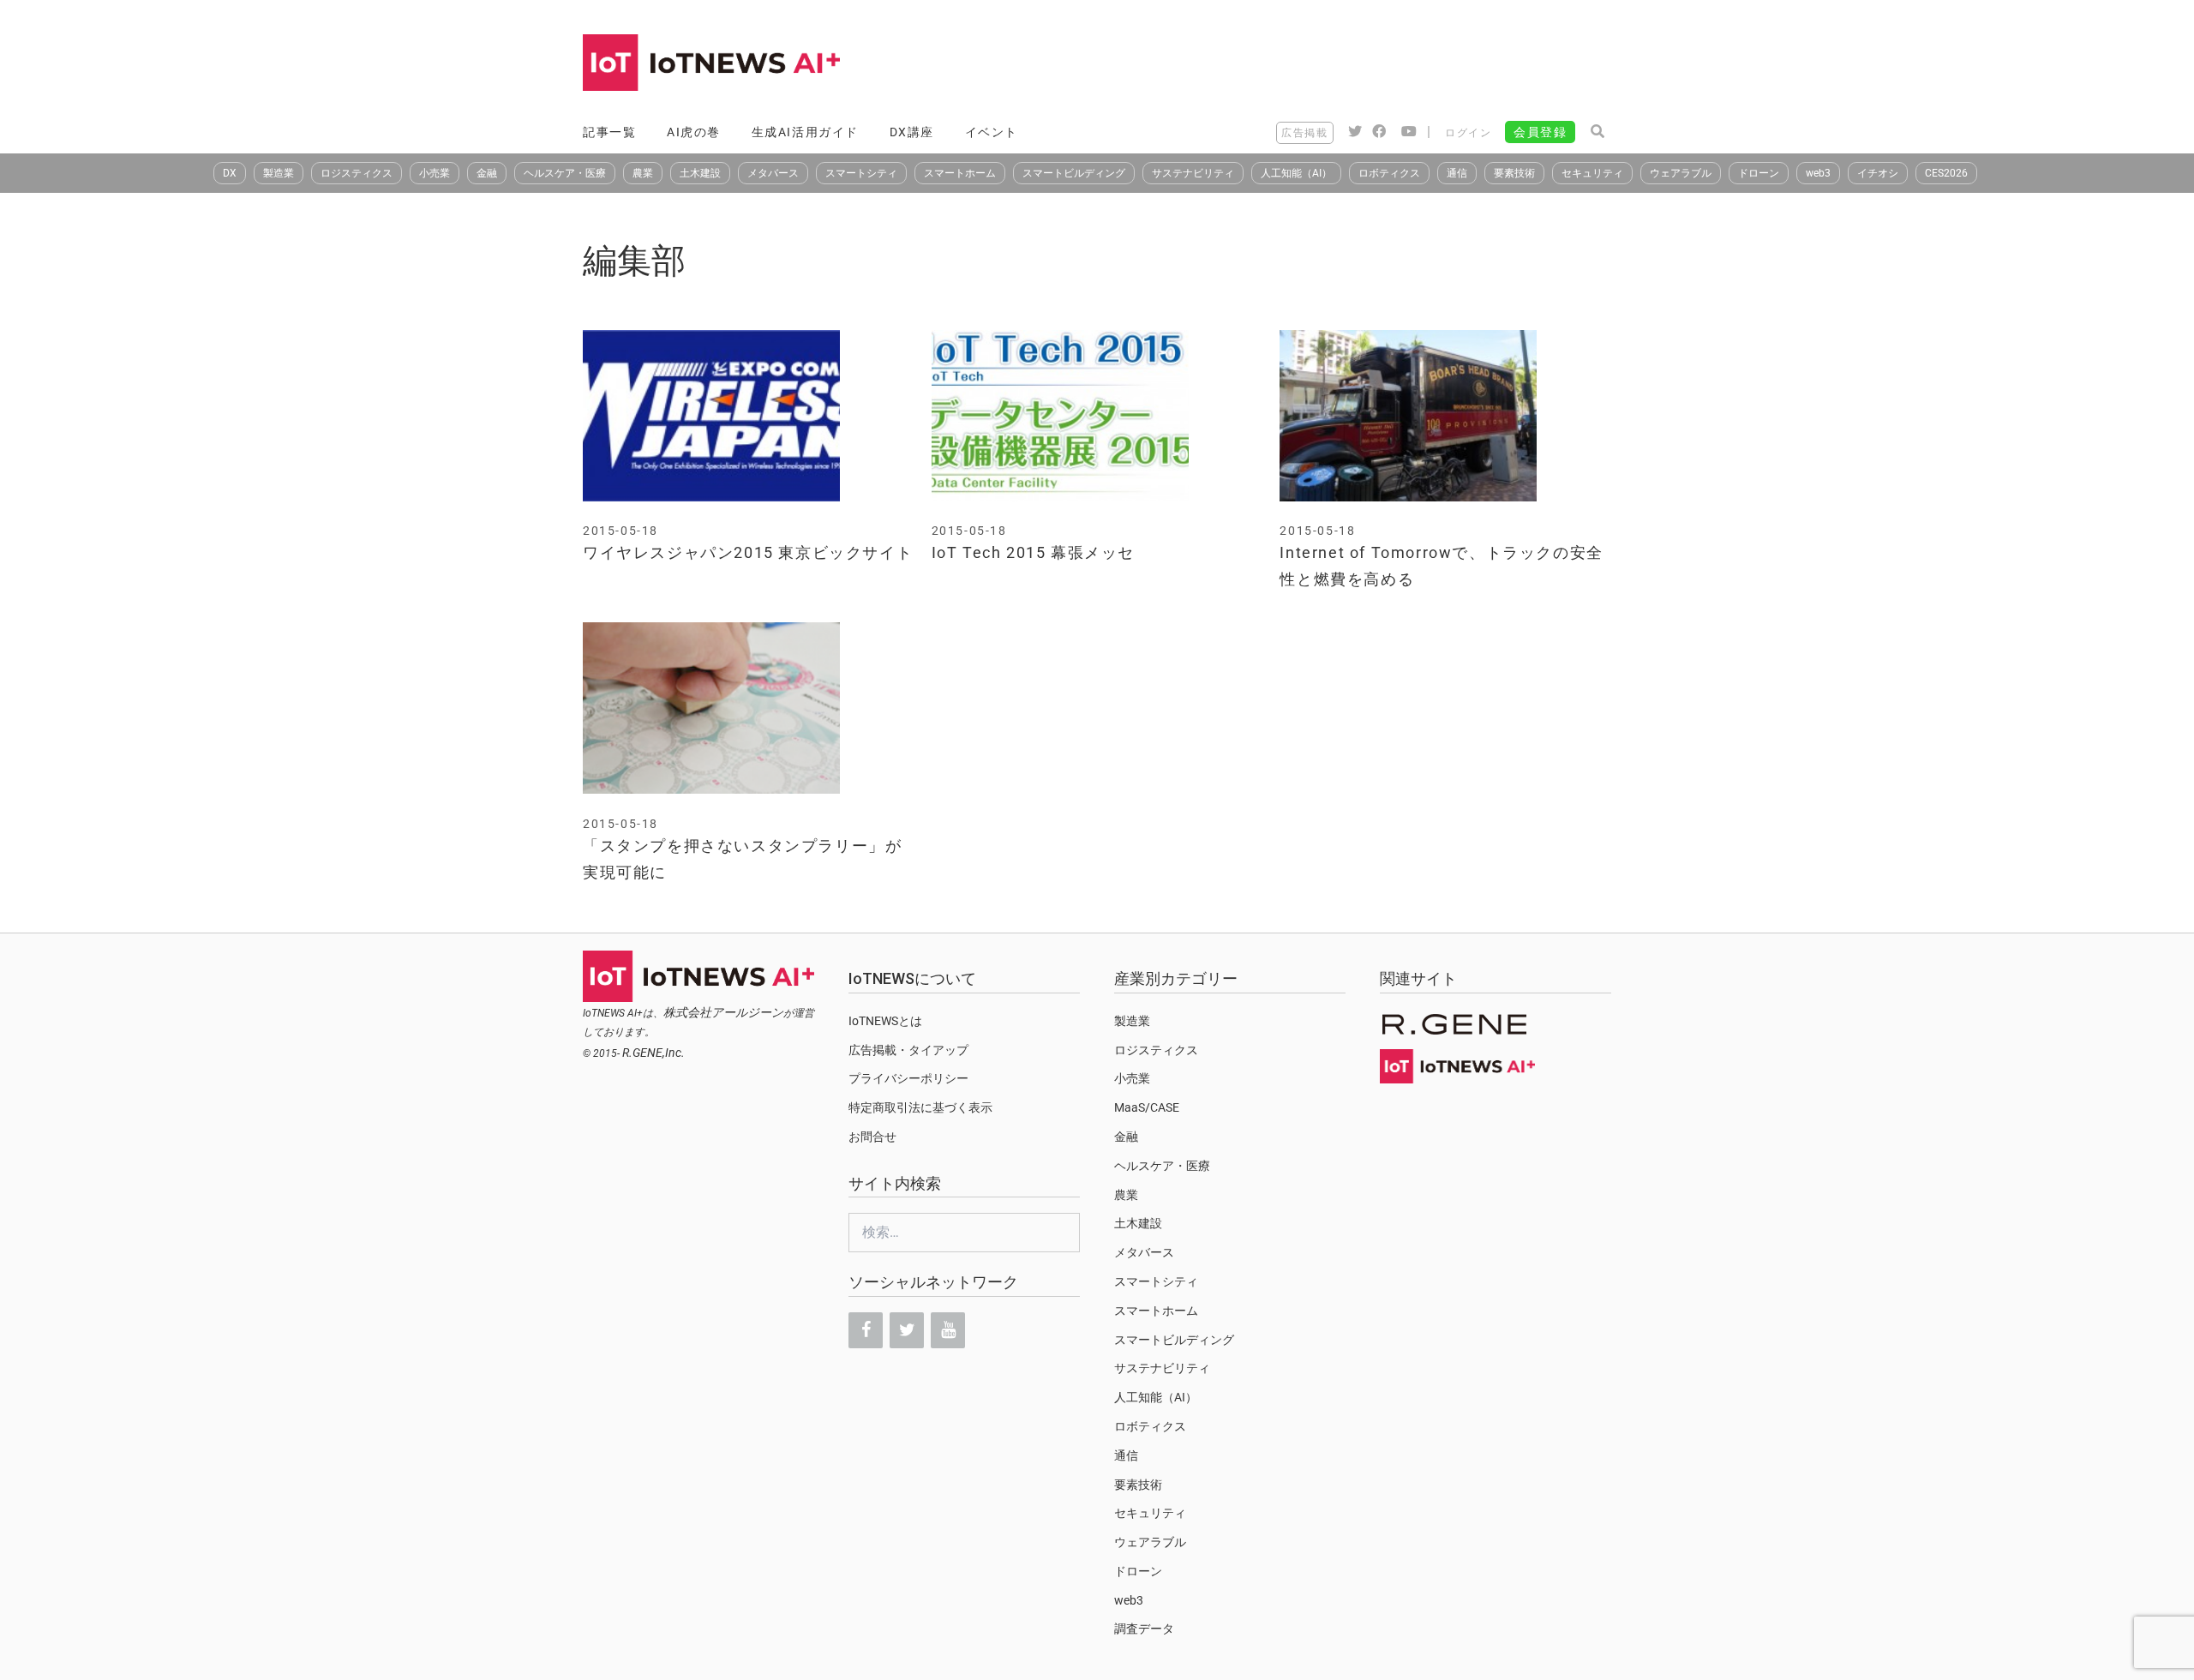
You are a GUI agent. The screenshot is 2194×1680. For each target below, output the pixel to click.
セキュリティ (1592, 173)
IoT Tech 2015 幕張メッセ (1033, 552)
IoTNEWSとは (885, 1021)
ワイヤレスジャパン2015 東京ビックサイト (748, 552)
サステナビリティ (1193, 173)
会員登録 (1540, 132)
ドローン (1759, 173)
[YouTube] (948, 1330)
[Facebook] (866, 1330)
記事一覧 (609, 132)
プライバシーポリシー (908, 1078)
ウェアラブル (1681, 173)
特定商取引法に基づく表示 (920, 1107)
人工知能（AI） (1296, 173)
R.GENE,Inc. (653, 1053)
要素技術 (1514, 173)
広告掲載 (1304, 133)
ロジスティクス (357, 173)
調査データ (1144, 1629)
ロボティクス (1389, 173)
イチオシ (1878, 173)
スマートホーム (960, 173)
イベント (992, 132)
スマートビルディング (1074, 173)
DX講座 (912, 132)
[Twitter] (907, 1330)
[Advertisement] (1299, 64)
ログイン (1468, 133)
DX (230, 173)
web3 (1818, 173)
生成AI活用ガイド (805, 132)
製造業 (279, 173)
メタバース (773, 173)
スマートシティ (861, 173)
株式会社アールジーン (723, 1012)
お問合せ (872, 1137)
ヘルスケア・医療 (565, 173)
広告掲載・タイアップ (908, 1050)
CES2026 (1946, 173)
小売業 (435, 173)
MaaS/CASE (1147, 1107)
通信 (1457, 173)
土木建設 (700, 173)
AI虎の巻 (694, 132)
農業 (643, 173)
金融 (487, 173)
